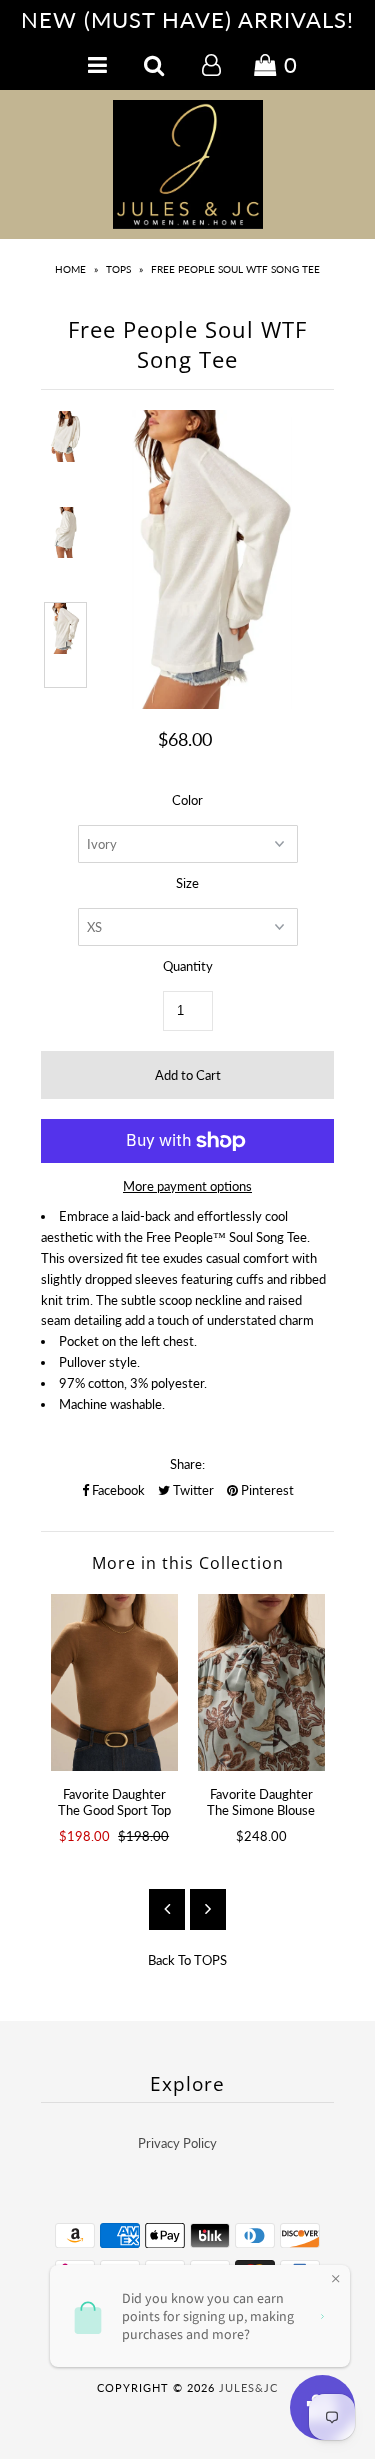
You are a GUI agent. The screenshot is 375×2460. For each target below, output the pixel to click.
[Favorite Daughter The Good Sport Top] (114, 1682)
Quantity (188, 966)
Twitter (192, 1490)
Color (187, 800)
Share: (187, 1464)
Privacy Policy (177, 2143)
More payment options (187, 1186)
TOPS (118, 269)
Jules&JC (248, 2387)
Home (70, 269)
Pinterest (266, 1490)
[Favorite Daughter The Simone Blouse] (261, 1682)
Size (187, 883)
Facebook (117, 1490)
